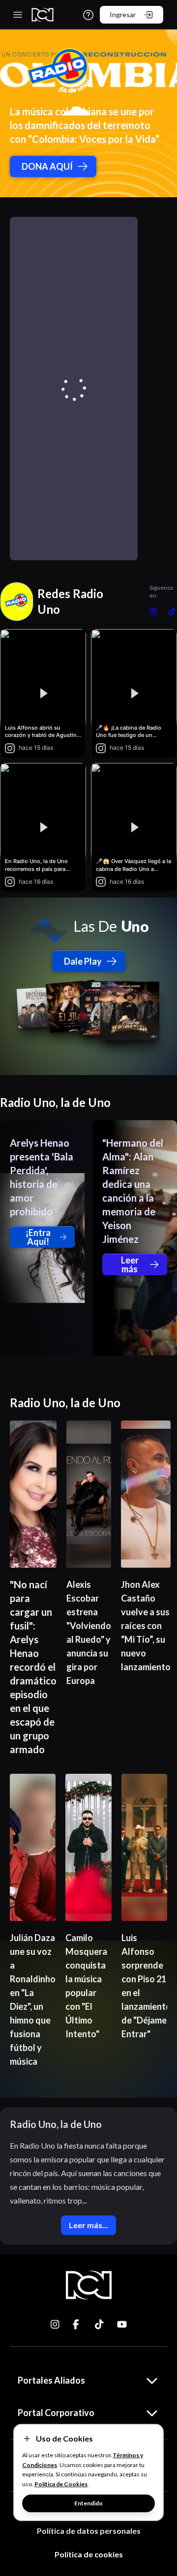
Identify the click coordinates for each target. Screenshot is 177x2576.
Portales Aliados (51, 2380)
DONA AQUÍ (47, 166)
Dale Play (83, 961)
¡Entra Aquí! (38, 1237)
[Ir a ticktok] (56, 2324)
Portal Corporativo (56, 2413)
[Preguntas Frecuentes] (88, 15)
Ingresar (123, 14)
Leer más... (88, 2225)
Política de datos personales (89, 2531)
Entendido (88, 2503)
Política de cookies (89, 2554)
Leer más (130, 1264)
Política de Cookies (61, 2484)
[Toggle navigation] (18, 15)
